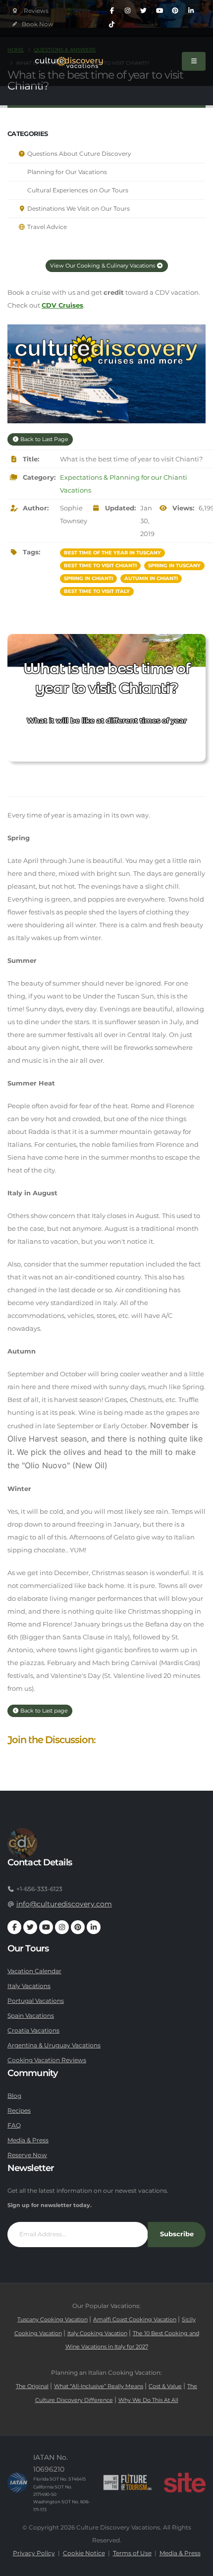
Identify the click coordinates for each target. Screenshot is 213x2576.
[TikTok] (112, 25)
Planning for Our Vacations (66, 172)
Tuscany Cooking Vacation (53, 2320)
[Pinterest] (175, 11)
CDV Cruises (62, 305)
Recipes (19, 2111)
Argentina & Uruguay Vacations (54, 2045)
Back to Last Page (44, 439)
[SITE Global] (185, 2483)
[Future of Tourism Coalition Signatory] (128, 2483)
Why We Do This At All (148, 2400)
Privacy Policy (34, 2553)
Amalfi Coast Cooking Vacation (135, 2320)
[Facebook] (112, 11)
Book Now (37, 24)
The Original (32, 2386)
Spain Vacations (31, 2016)
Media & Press (28, 2140)
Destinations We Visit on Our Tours (78, 209)
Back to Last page (43, 1711)
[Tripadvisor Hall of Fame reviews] (30, 11)
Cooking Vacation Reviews (47, 2060)
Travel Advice (46, 227)
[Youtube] (160, 11)
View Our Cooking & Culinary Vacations (103, 266)
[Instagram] (128, 11)
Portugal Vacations (36, 2001)
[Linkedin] (191, 11)
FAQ (14, 2125)
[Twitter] (144, 11)
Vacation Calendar (34, 1971)
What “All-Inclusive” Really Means (99, 2386)
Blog (14, 2096)
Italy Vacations (29, 1986)
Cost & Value (165, 2386)
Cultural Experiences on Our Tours (77, 190)
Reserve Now (27, 2155)
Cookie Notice (84, 2553)
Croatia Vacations (33, 2031)
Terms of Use (132, 2553)
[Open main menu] (194, 61)
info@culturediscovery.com (64, 1904)
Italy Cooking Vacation (97, 2333)
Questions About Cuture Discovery (79, 154)
